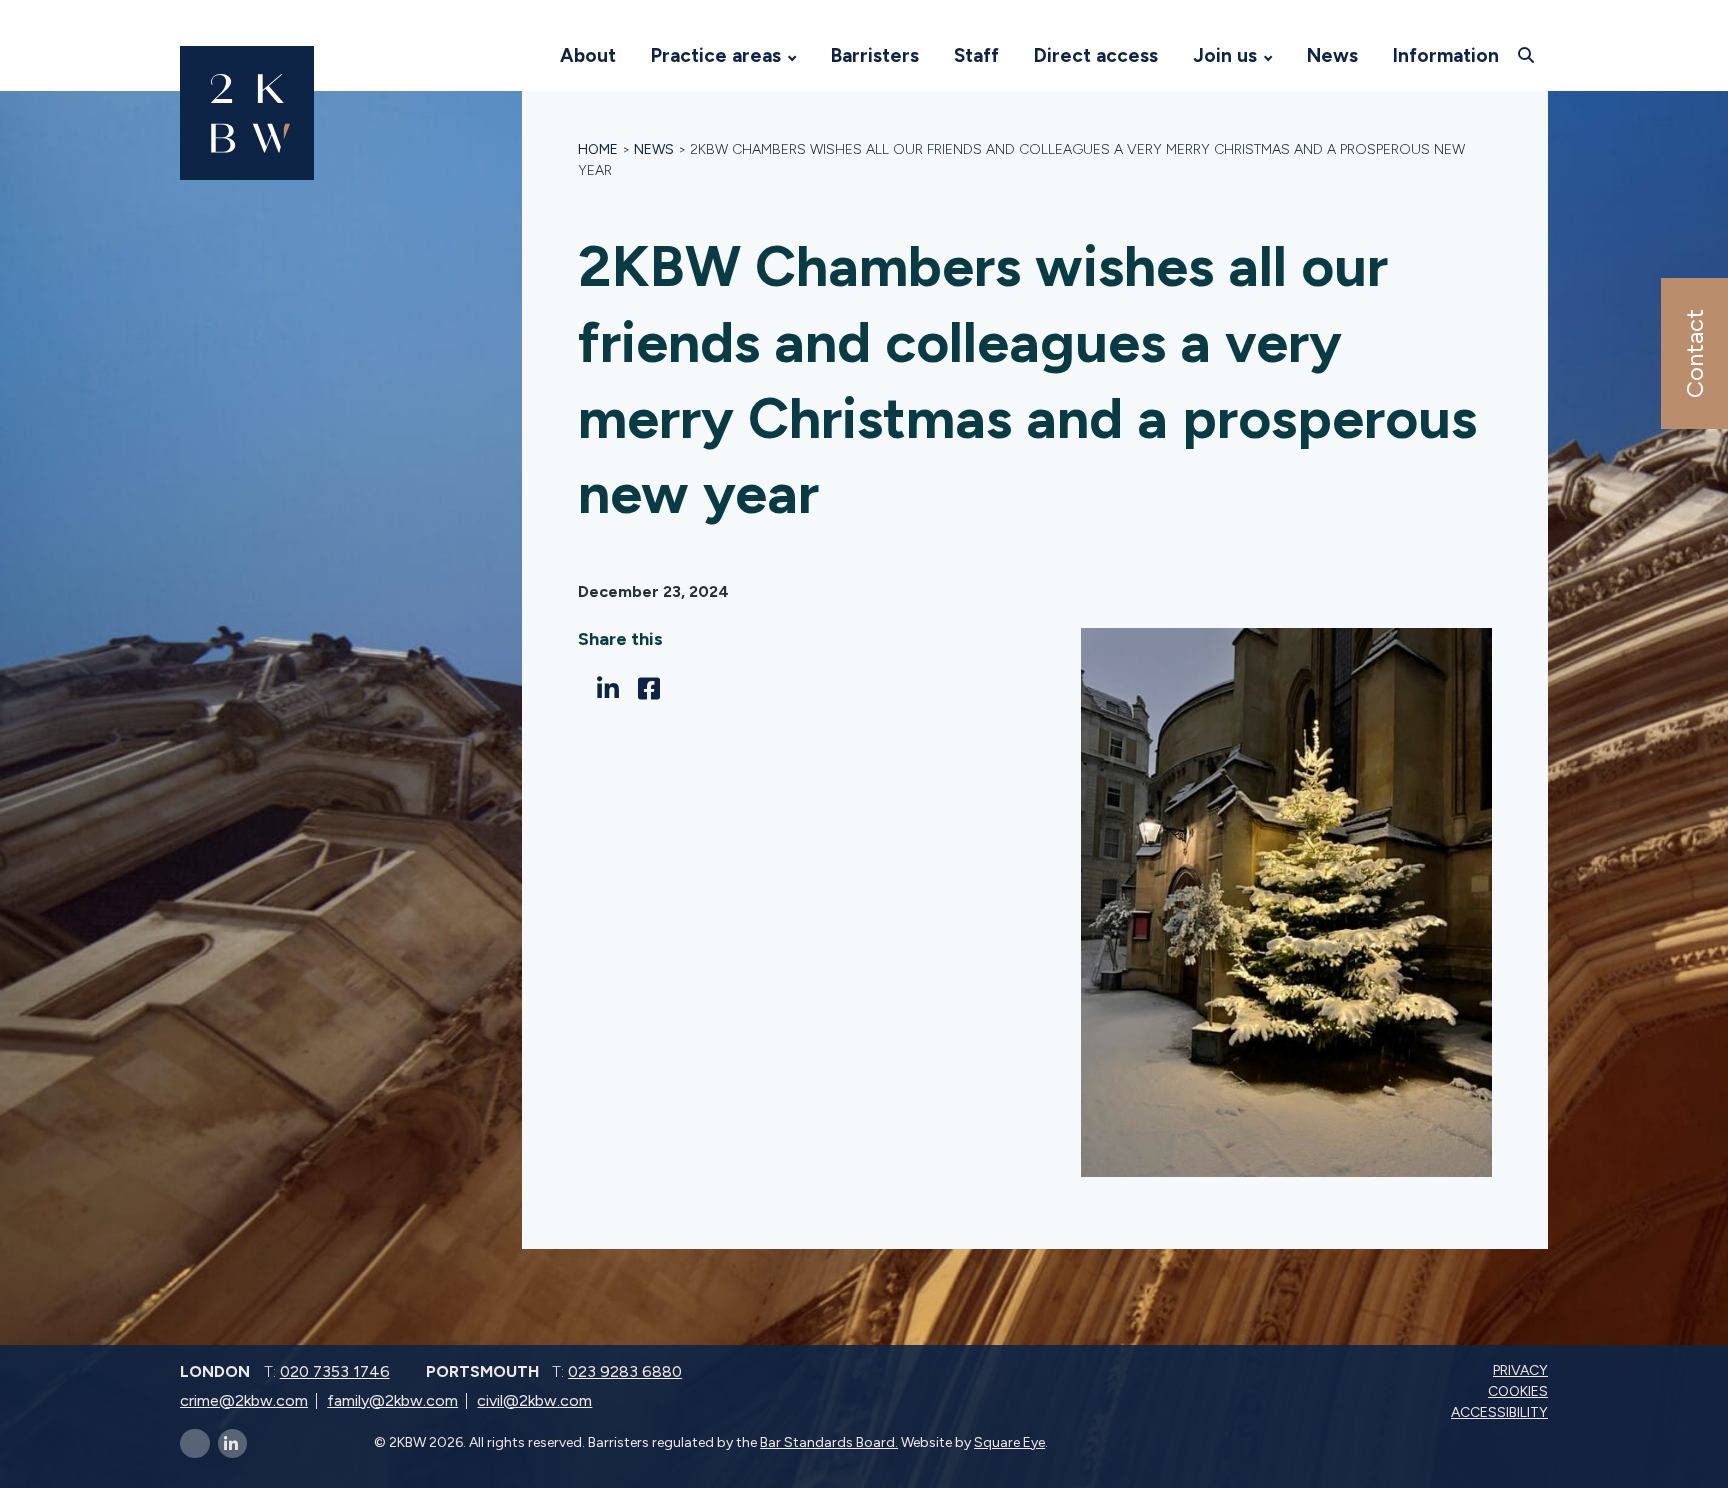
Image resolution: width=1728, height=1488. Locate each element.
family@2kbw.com (392, 1400)
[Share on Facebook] (654, 689)
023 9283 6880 (625, 1371)
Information (1446, 55)
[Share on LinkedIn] (613, 689)
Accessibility (1501, 1412)
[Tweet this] (583, 688)
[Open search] (1528, 55)
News (1332, 55)
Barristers (875, 55)
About (588, 55)
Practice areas (716, 55)
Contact (1693, 353)
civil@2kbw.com (534, 1400)
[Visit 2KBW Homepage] (523, 56)
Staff (976, 55)
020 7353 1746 (335, 1371)
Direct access (1096, 55)
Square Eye (1009, 1442)
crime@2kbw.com (244, 1400)
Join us (1225, 55)
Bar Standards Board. (829, 1442)
